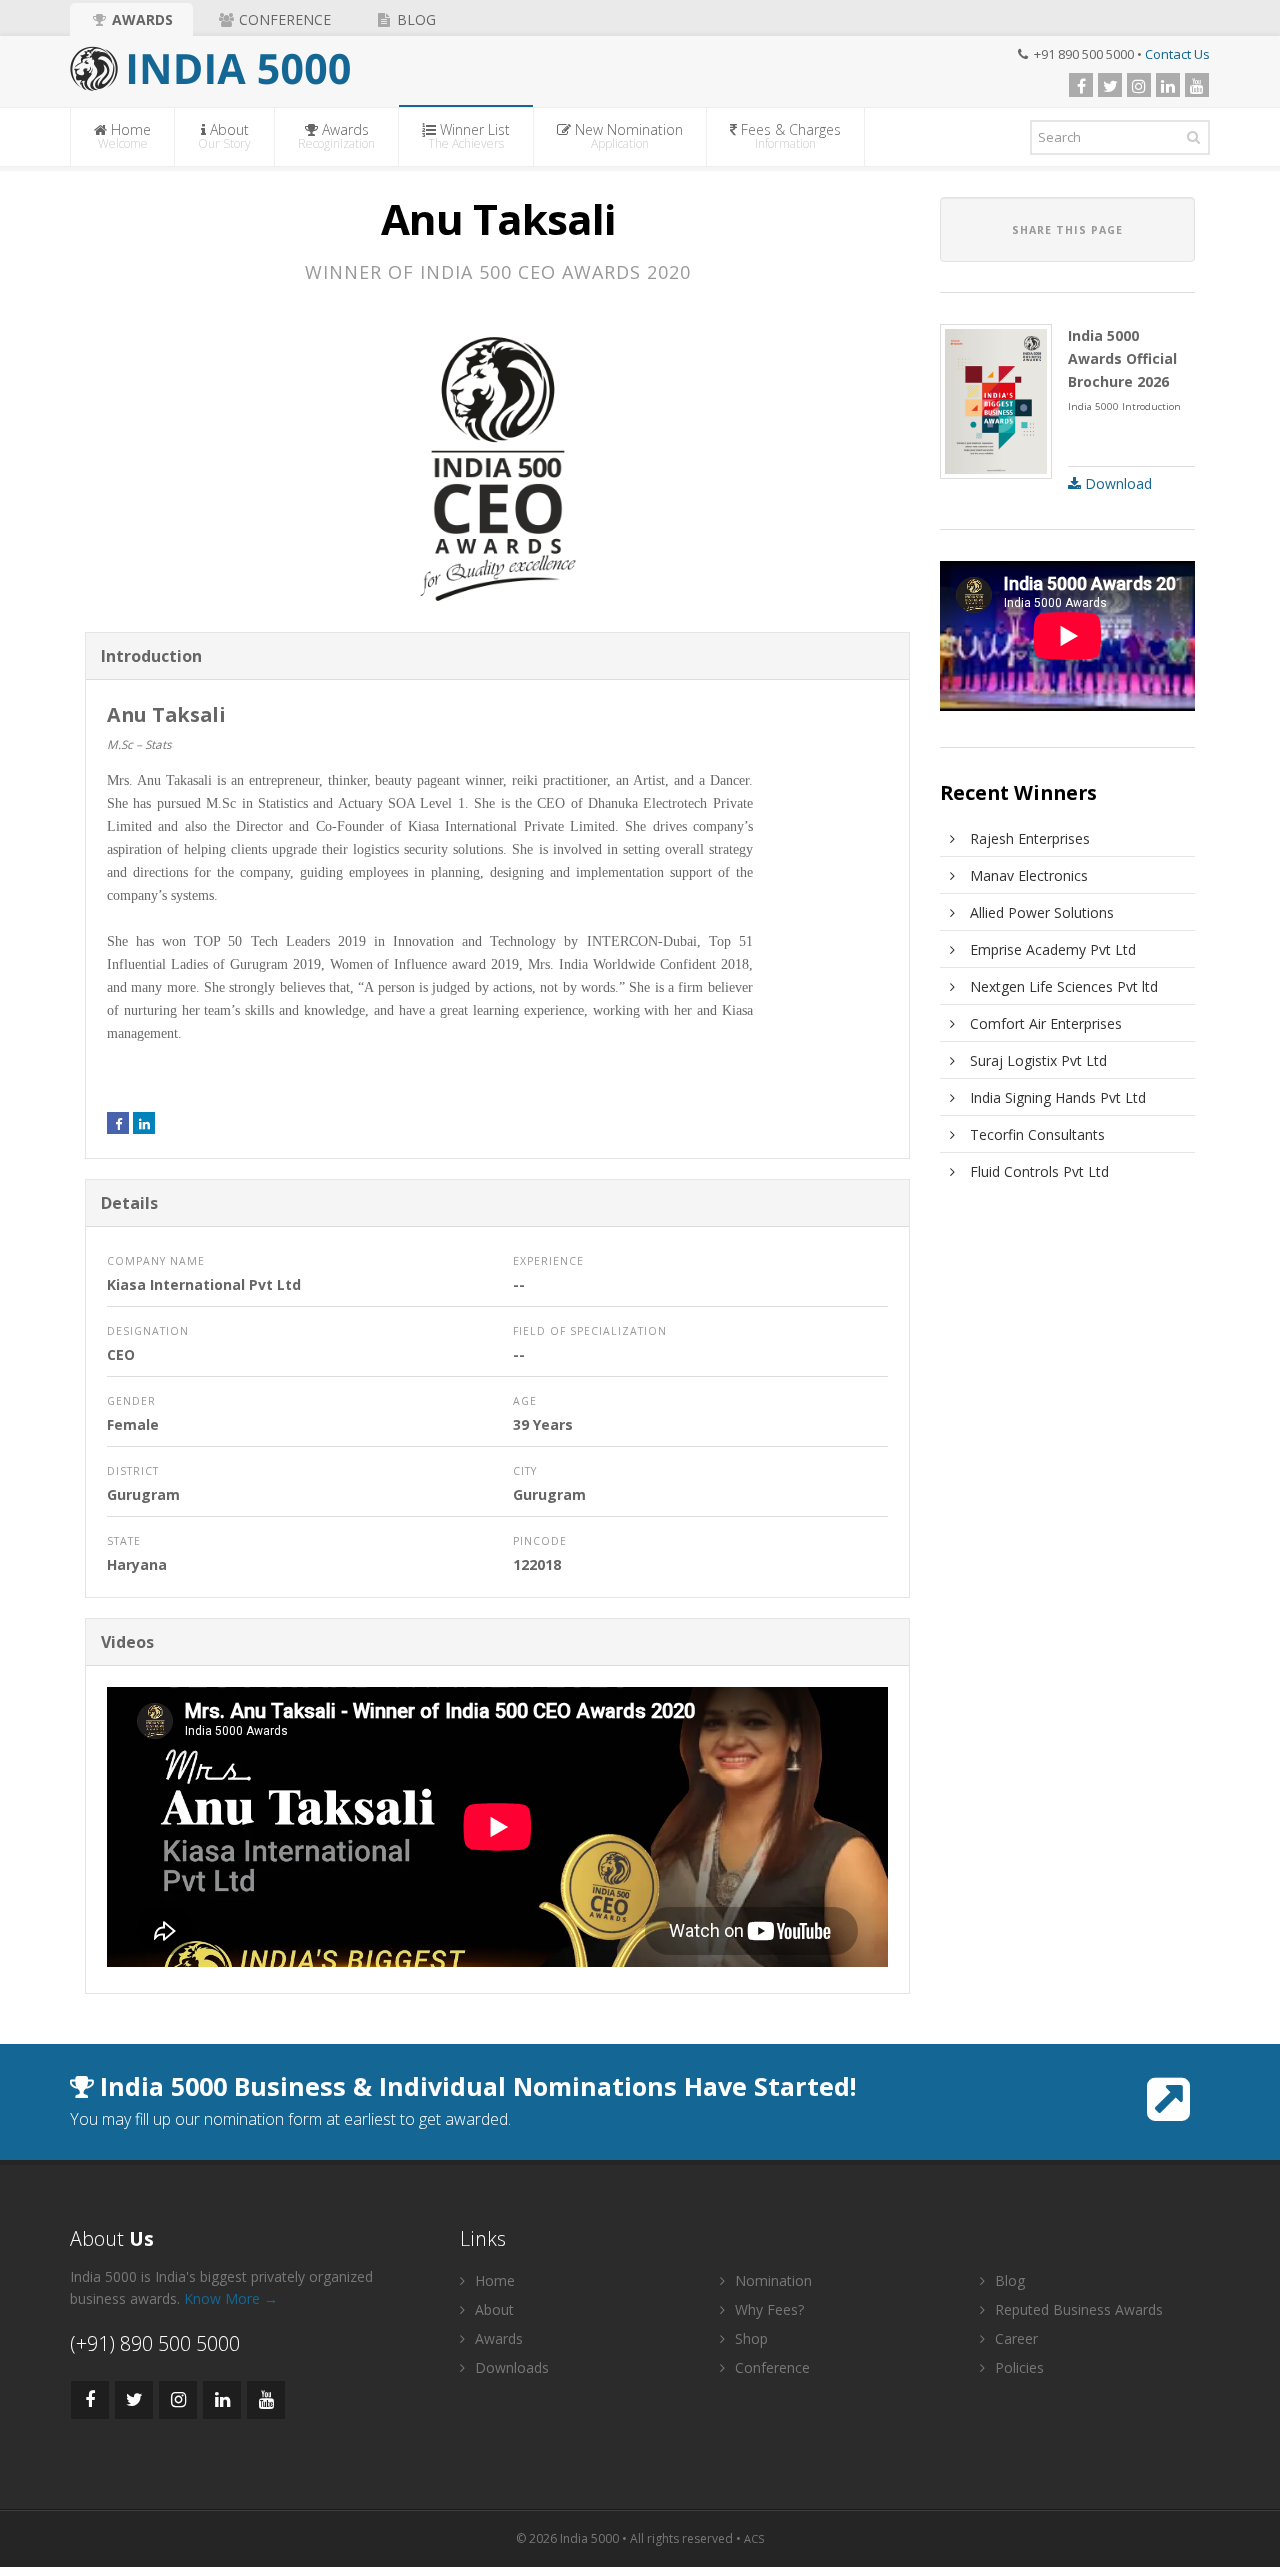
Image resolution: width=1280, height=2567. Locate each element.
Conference (283, 19)
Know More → (231, 2298)
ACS (754, 2538)
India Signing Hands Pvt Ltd (1058, 1097)
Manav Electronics (1029, 875)
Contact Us (1177, 54)
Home (125, 136)
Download (1116, 483)
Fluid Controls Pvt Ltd (1039, 1171)
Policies (1017, 2367)
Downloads (510, 2367)
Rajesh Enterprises (1030, 838)
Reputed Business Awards (1077, 2309)
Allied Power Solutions (1042, 912)
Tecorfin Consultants (1037, 1134)
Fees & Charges (789, 136)
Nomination (771, 2280)
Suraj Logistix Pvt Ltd (1038, 1060)
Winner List (469, 136)
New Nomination (627, 136)
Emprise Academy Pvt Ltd (1053, 949)
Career (1014, 2338)
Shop (749, 2338)
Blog (414, 19)
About (224, 136)
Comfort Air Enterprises (1046, 1023)
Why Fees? (767, 2309)
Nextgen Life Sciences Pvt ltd (1064, 986)
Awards (140, 19)
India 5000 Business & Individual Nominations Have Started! (478, 2086)
